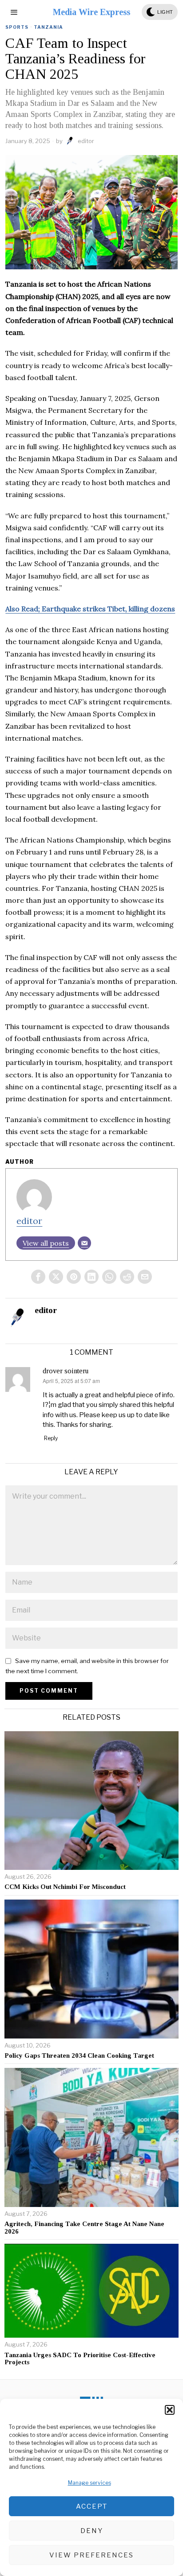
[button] (170, 2410)
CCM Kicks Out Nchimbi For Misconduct (65, 1887)
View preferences (91, 2555)
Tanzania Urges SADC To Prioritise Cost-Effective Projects (80, 2359)
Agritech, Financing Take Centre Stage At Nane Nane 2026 (84, 2228)
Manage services (90, 2483)
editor (86, 141)
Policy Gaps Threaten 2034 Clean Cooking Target (79, 2055)
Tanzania (48, 27)
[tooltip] (38, 1277)
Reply (51, 1438)
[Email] (84, 1243)
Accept (92, 2506)
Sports (17, 27)
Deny (92, 2531)
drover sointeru (66, 1371)
